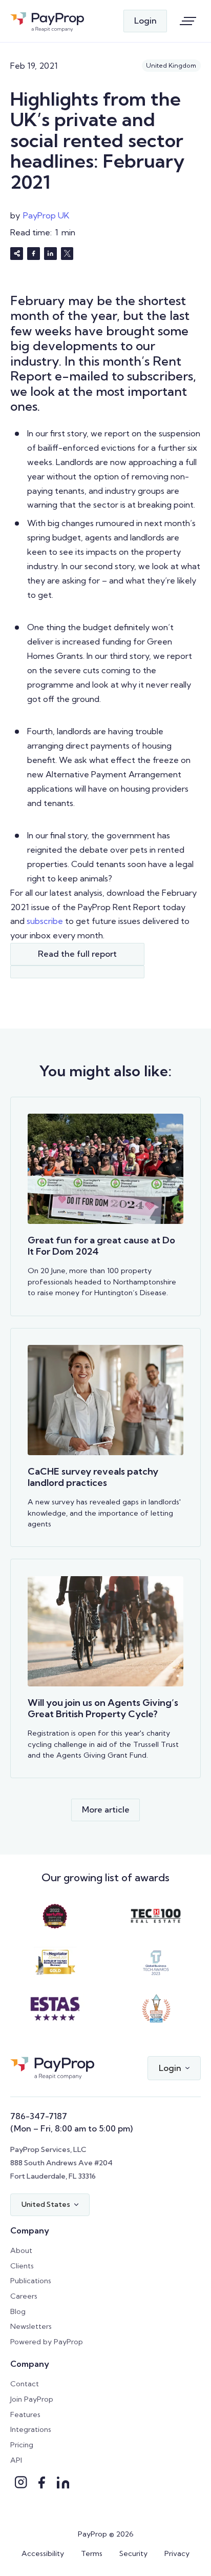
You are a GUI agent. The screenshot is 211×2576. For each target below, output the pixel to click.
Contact (25, 2384)
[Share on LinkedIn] (50, 254)
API (16, 2460)
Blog (18, 2311)
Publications (31, 2281)
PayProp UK (46, 215)
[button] (174, 2068)
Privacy (177, 2553)
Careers (24, 2296)
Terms (92, 2553)
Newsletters (31, 2326)
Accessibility (43, 2553)
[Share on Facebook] (34, 254)
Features (25, 2414)
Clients (22, 2266)
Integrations (31, 2429)
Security (133, 2553)
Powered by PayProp (47, 2342)
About (21, 2250)
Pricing (22, 2445)
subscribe (45, 921)
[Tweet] (67, 254)
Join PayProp (32, 2399)
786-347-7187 (39, 2116)
